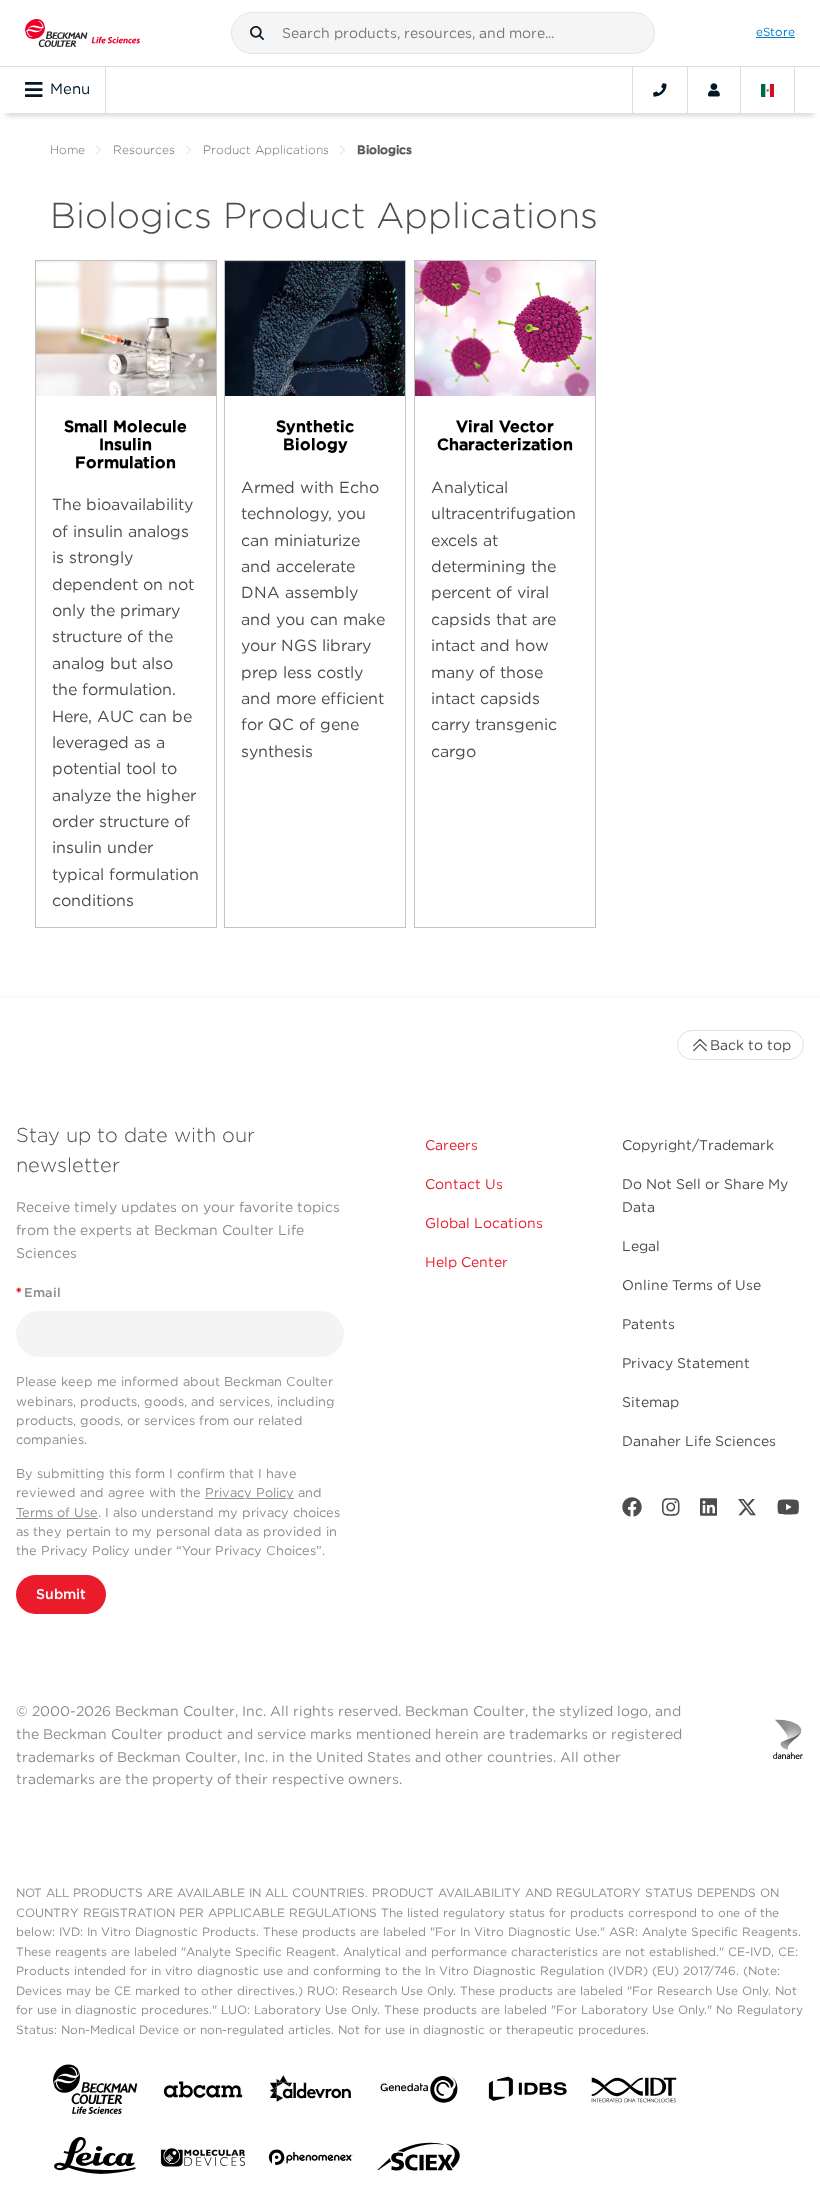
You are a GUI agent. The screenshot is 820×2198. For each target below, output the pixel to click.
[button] (257, 33)
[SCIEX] (419, 2162)
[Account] (714, 90)
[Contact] (660, 90)
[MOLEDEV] (203, 2161)
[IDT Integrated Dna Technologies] (635, 2094)
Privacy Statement (686, 1363)
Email (38, 1292)
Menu (70, 89)
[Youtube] (788, 1511)
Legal (641, 1246)
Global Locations (484, 1223)
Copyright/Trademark (698, 1145)
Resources (144, 149)
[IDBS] (527, 2093)
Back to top (750, 1045)
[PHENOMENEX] (311, 2161)
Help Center (466, 1262)
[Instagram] (671, 1511)
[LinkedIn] (709, 1511)
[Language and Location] (768, 90)
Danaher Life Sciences (699, 1441)
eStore (775, 32)
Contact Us (464, 1184)
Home (67, 149)
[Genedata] (419, 2093)
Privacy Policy (249, 1492)
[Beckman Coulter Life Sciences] (82, 33)
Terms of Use (57, 1512)
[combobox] (443, 33)
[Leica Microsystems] (95, 2161)
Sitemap (650, 1402)
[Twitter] (747, 1511)
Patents (648, 1324)
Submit (61, 1594)
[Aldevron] (311, 2093)
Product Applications (266, 149)
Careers (451, 1145)
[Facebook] (632, 1511)
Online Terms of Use (691, 1285)
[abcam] (203, 2093)
